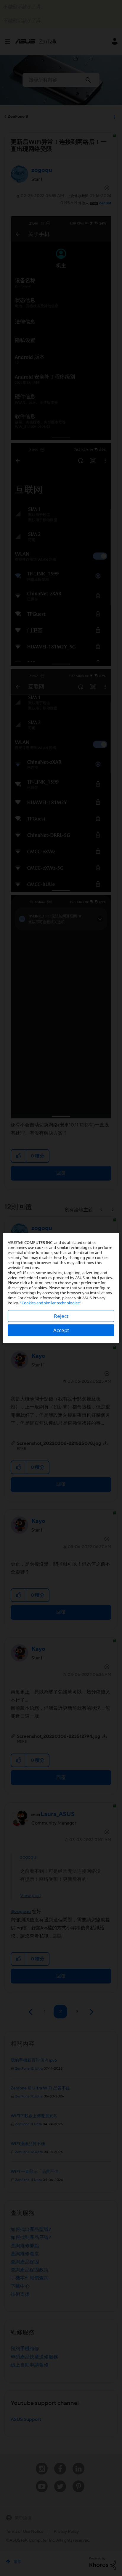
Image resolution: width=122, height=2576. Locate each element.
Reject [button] (61, 1316)
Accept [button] (61, 1330)
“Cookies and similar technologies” (50, 1303)
